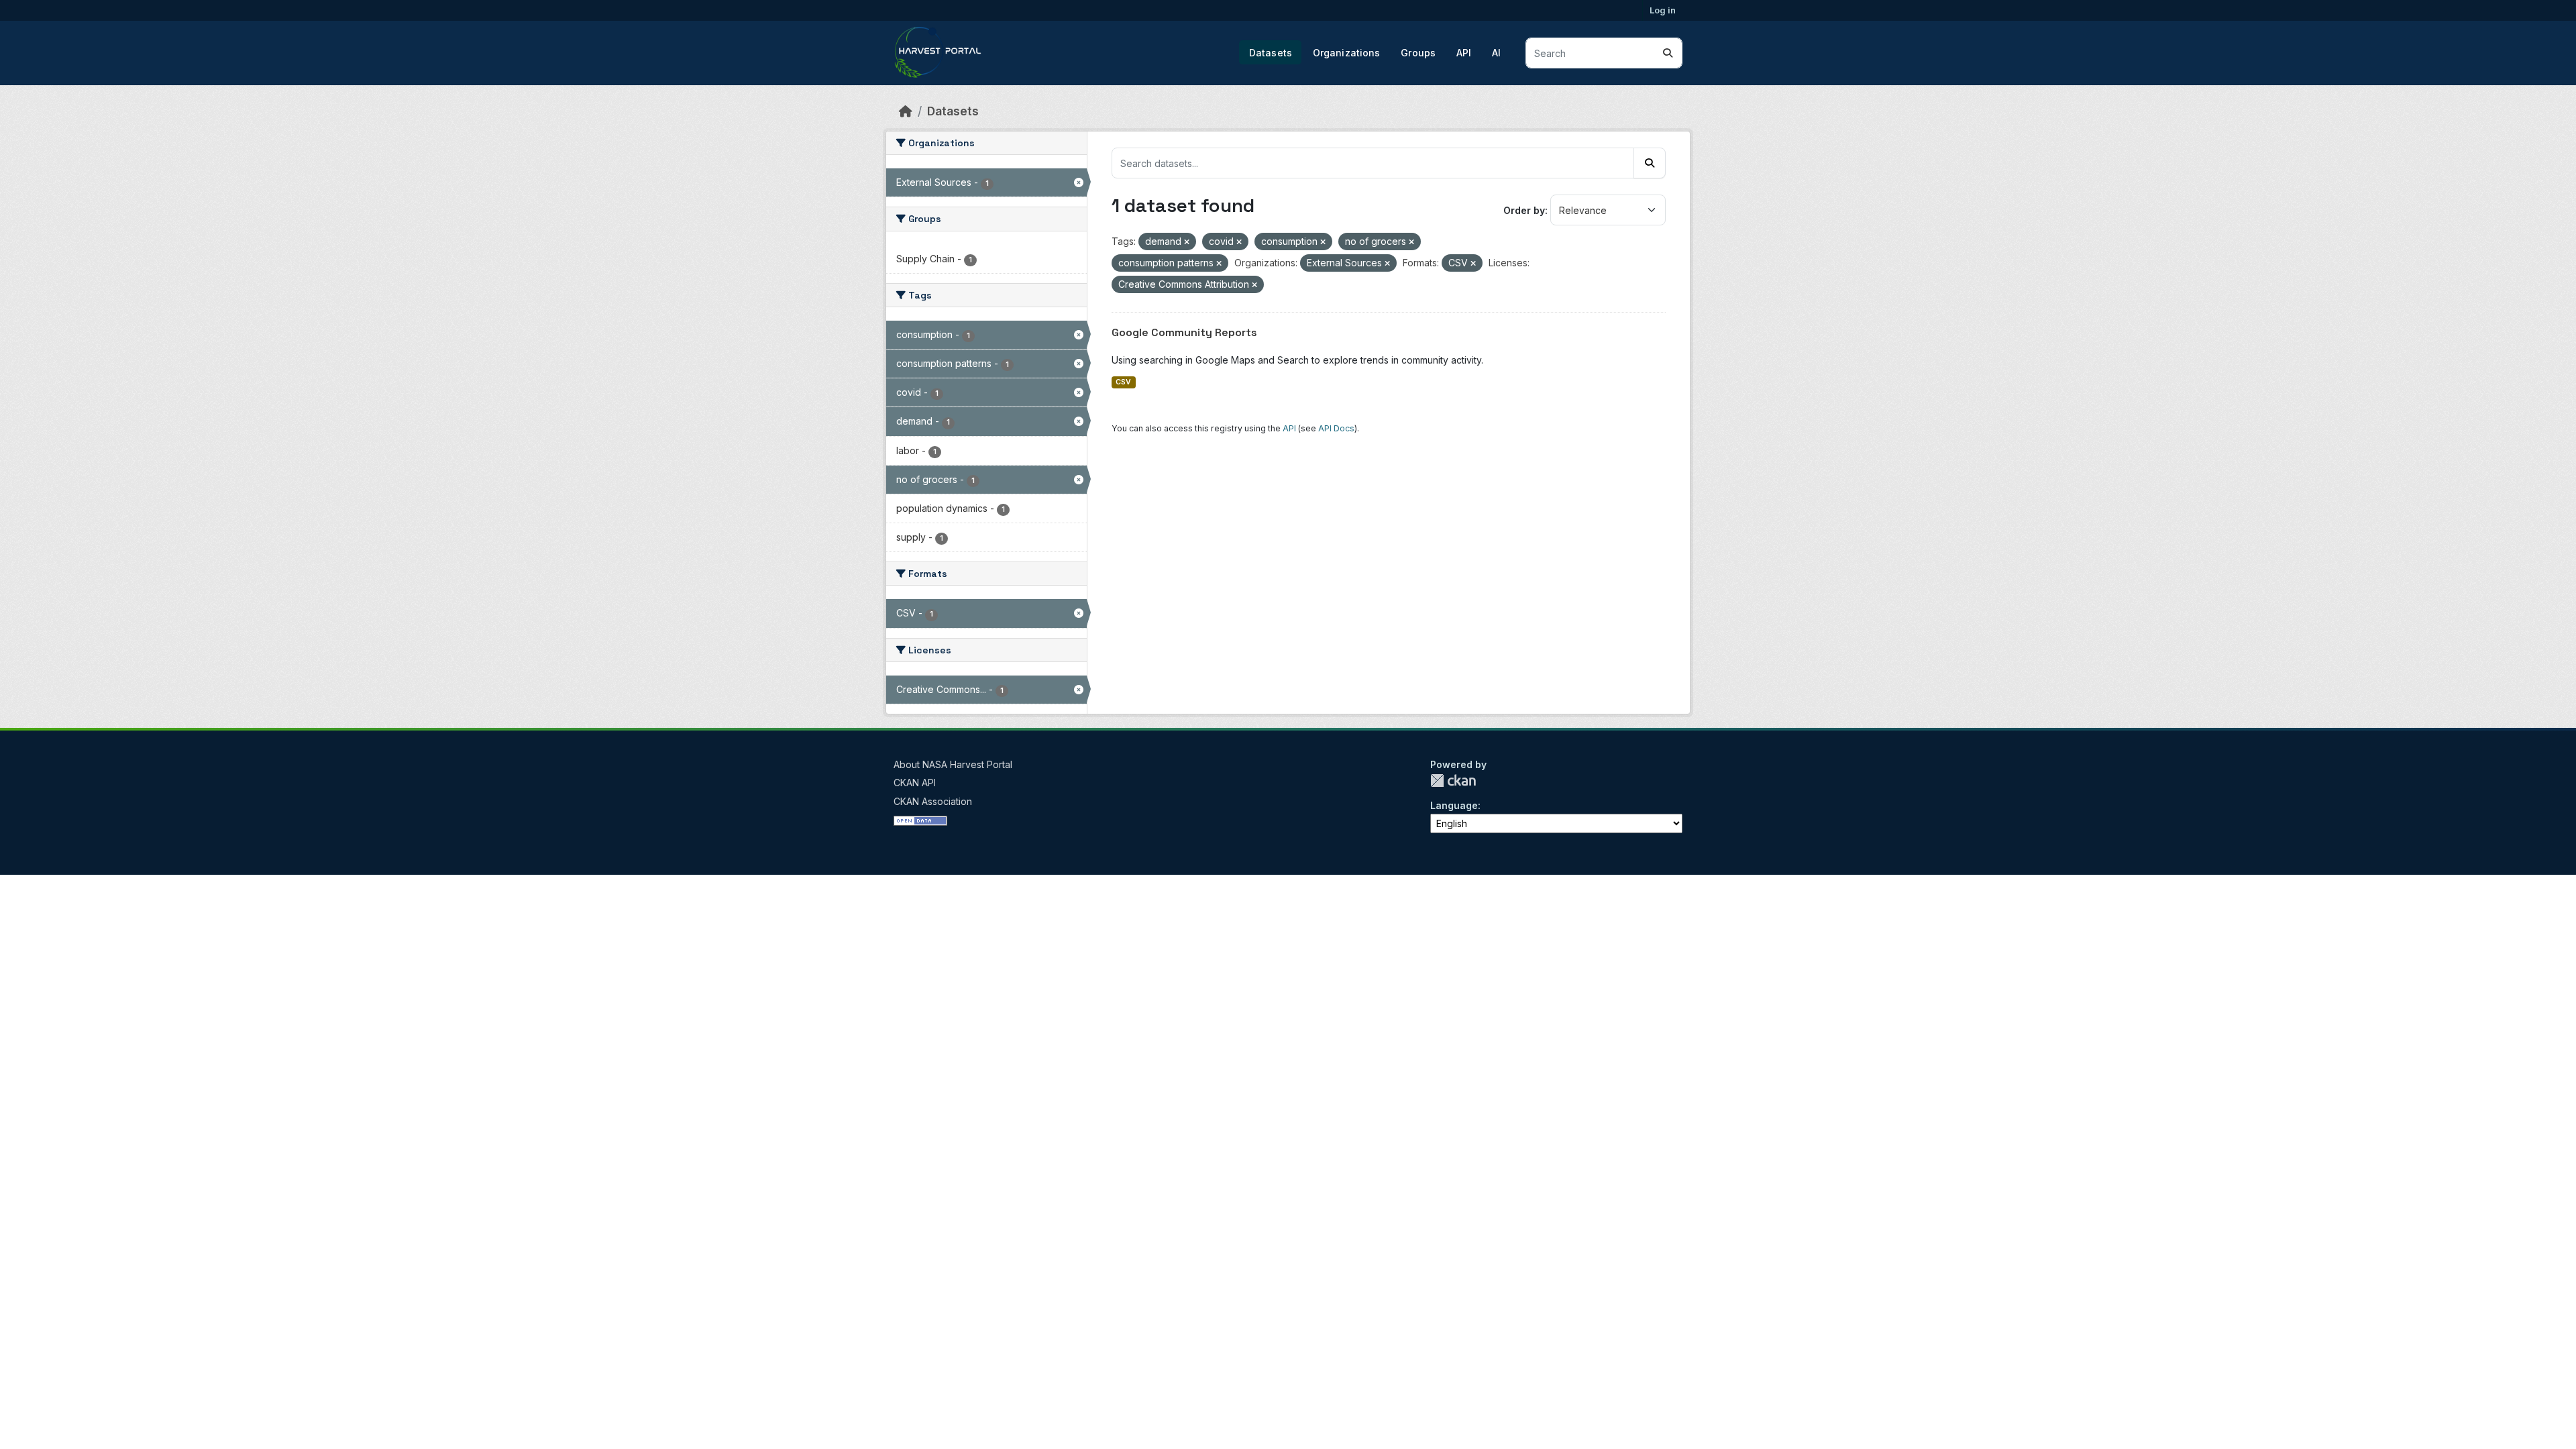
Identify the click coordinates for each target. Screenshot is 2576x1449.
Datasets (1271, 53)
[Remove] (1187, 242)
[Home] (906, 111)
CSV (1123, 382)
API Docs (1336, 428)
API (1464, 53)
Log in (1663, 10)
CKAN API (915, 783)
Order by (1524, 210)
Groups (1418, 53)
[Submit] (1668, 53)
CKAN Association (933, 801)
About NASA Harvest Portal (953, 764)
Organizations (1347, 53)
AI (1496, 53)
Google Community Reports (1184, 332)
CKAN (1453, 781)
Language (1454, 805)
